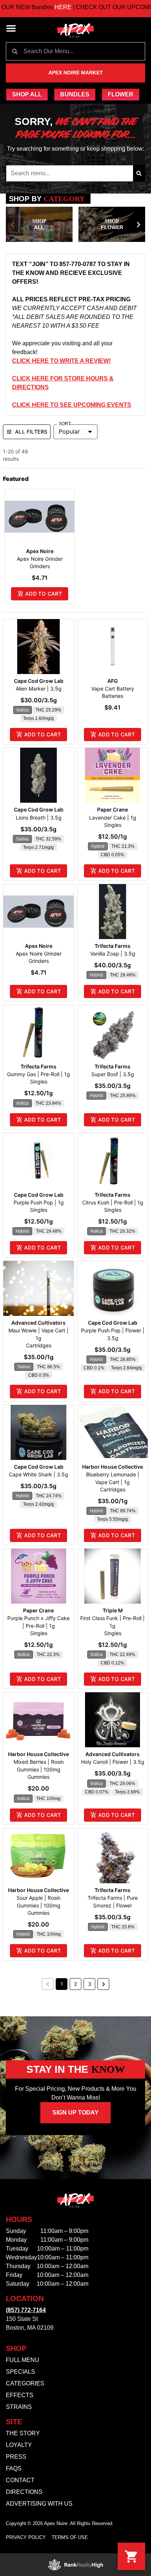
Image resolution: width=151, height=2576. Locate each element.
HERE (42, 7)
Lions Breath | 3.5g (39, 818)
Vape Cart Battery (113, 689)
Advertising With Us (39, 2504)
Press (16, 2457)
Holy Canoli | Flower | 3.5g (113, 1762)
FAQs (14, 2468)
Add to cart (44, 594)
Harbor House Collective (113, 1467)
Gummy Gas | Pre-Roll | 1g (38, 1074)
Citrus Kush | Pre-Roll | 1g (113, 1202)
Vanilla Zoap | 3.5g (113, 954)
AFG (113, 681)
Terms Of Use (70, 2537)
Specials (21, 2372)
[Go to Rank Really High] (75, 2565)
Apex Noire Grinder (40, 559)
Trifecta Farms (113, 946)
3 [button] (90, 1984)
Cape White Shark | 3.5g (38, 1474)
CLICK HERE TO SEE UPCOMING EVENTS (72, 405)
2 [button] (75, 1984)
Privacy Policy (26, 2537)
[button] (11, 28)
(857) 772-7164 (26, 2310)
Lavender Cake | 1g (113, 818)
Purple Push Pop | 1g (39, 1202)
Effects (20, 2395)
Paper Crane (113, 809)
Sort (65, 424)
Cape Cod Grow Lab (39, 681)
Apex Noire (40, 551)
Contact (20, 2480)
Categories (25, 2383)
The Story (23, 2433)
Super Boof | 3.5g (113, 1074)
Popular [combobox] (69, 431)
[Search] (139, 173)
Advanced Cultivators (38, 1323)
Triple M (113, 1610)
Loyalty (19, 2445)
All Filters (31, 432)
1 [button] (62, 1984)
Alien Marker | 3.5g (39, 689)
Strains (19, 2407)
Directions (24, 2492)
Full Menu (23, 2360)
